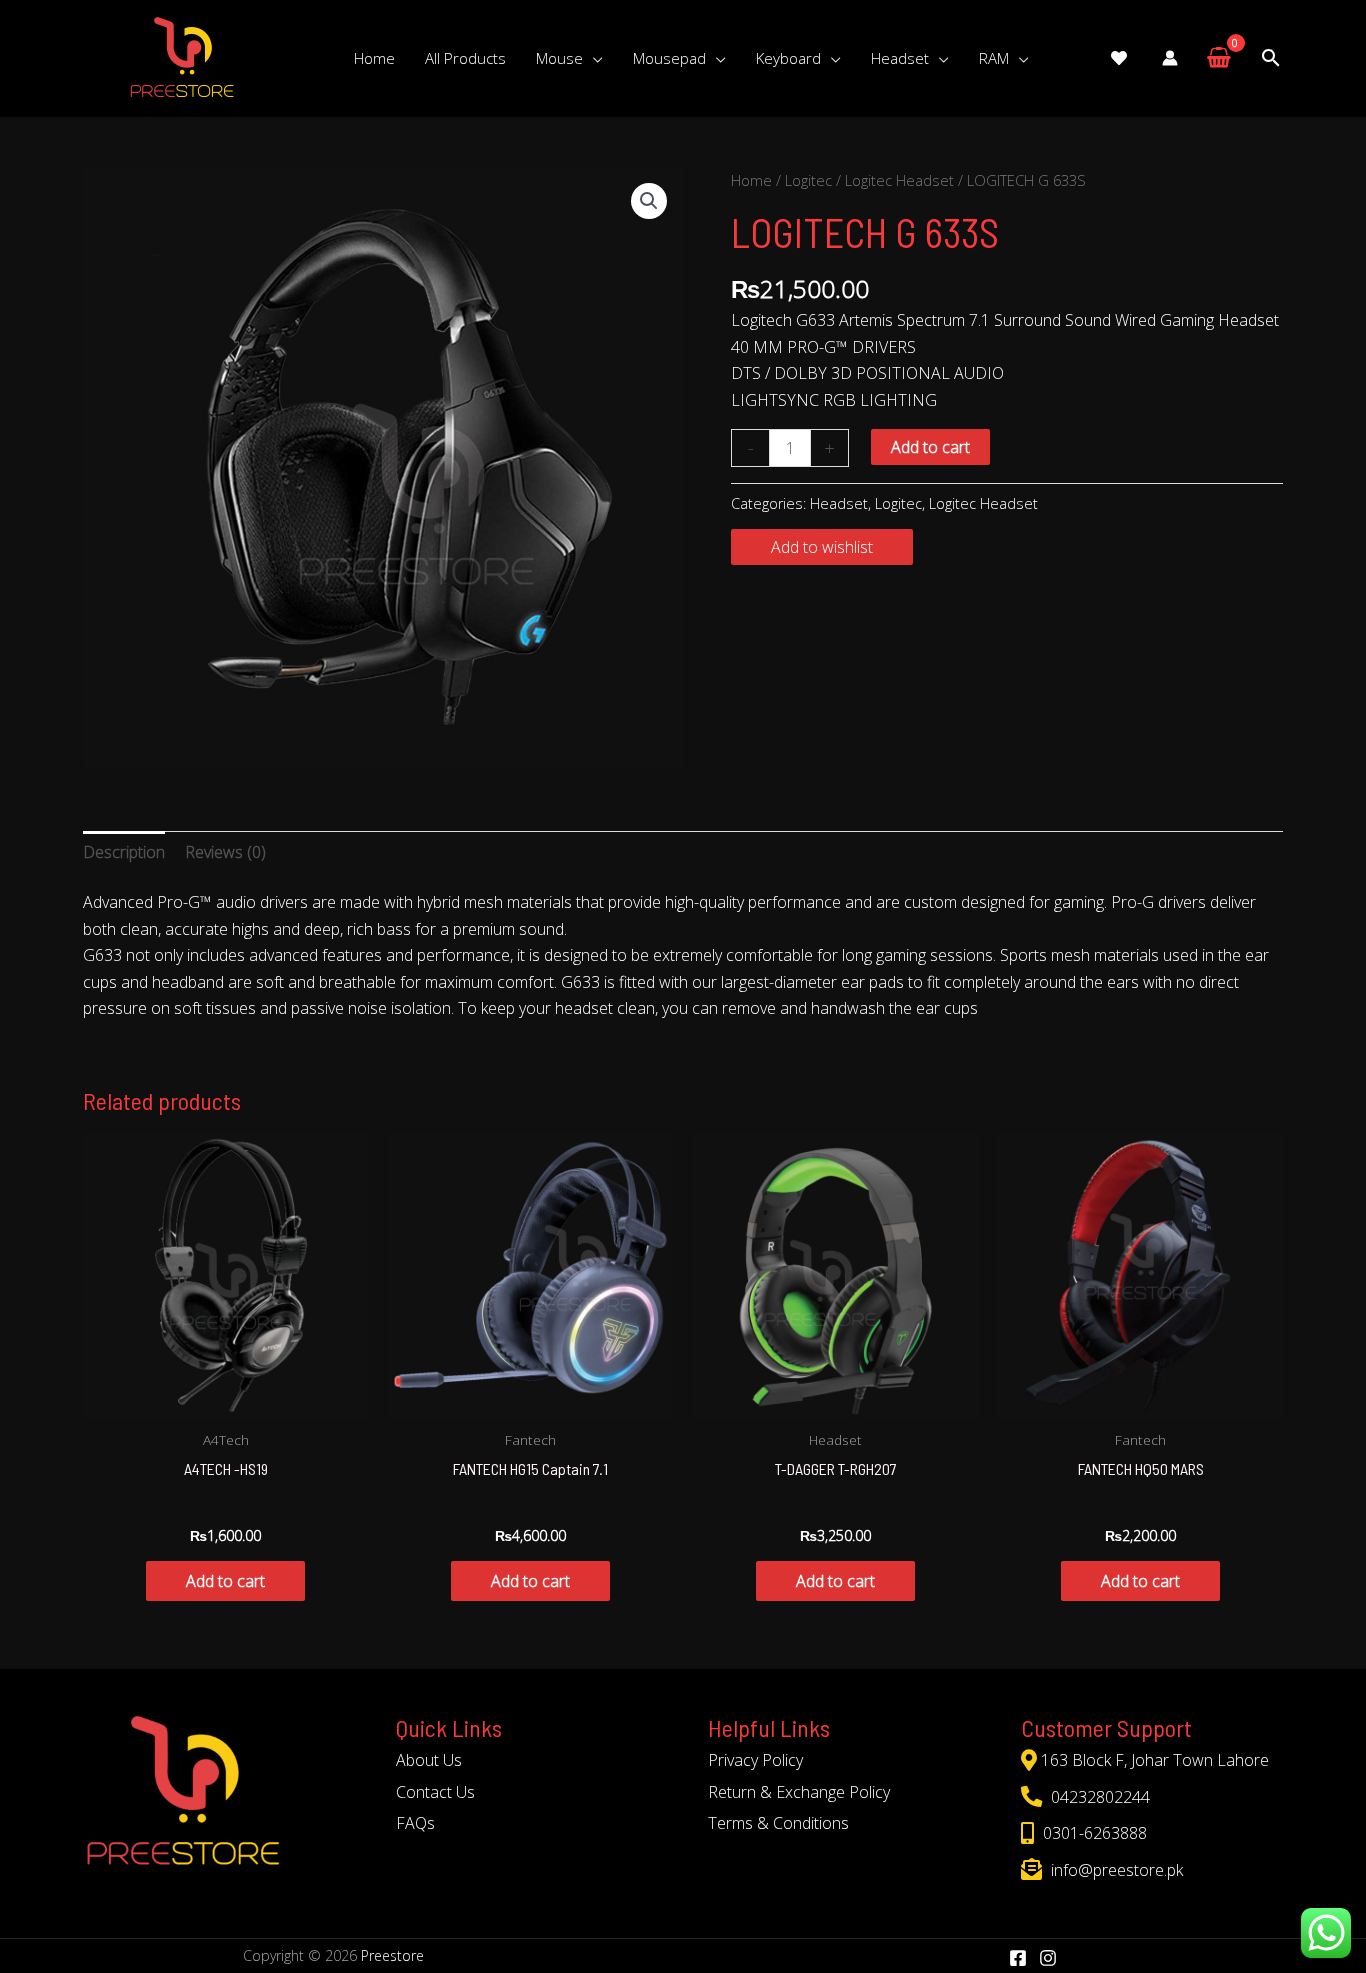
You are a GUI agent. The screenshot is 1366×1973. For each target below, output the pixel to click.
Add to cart (930, 447)
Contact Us (435, 1792)
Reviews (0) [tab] (225, 852)
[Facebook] (1018, 1958)
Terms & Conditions (778, 1823)
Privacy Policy (755, 1760)
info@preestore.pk (1115, 1870)
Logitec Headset (899, 180)
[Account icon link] (1170, 58)
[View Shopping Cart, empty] (1218, 58)
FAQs (415, 1823)
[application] (593, 58)
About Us (429, 1760)
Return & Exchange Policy (799, 1792)
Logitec (808, 180)
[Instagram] (1048, 1958)
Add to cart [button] (225, 1581)
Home (751, 180)
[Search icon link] (1271, 58)
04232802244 (1098, 1797)
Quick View (226, 1399)
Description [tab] (124, 852)
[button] (649, 201)
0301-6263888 (1093, 1833)
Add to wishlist (822, 547)
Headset (839, 503)
